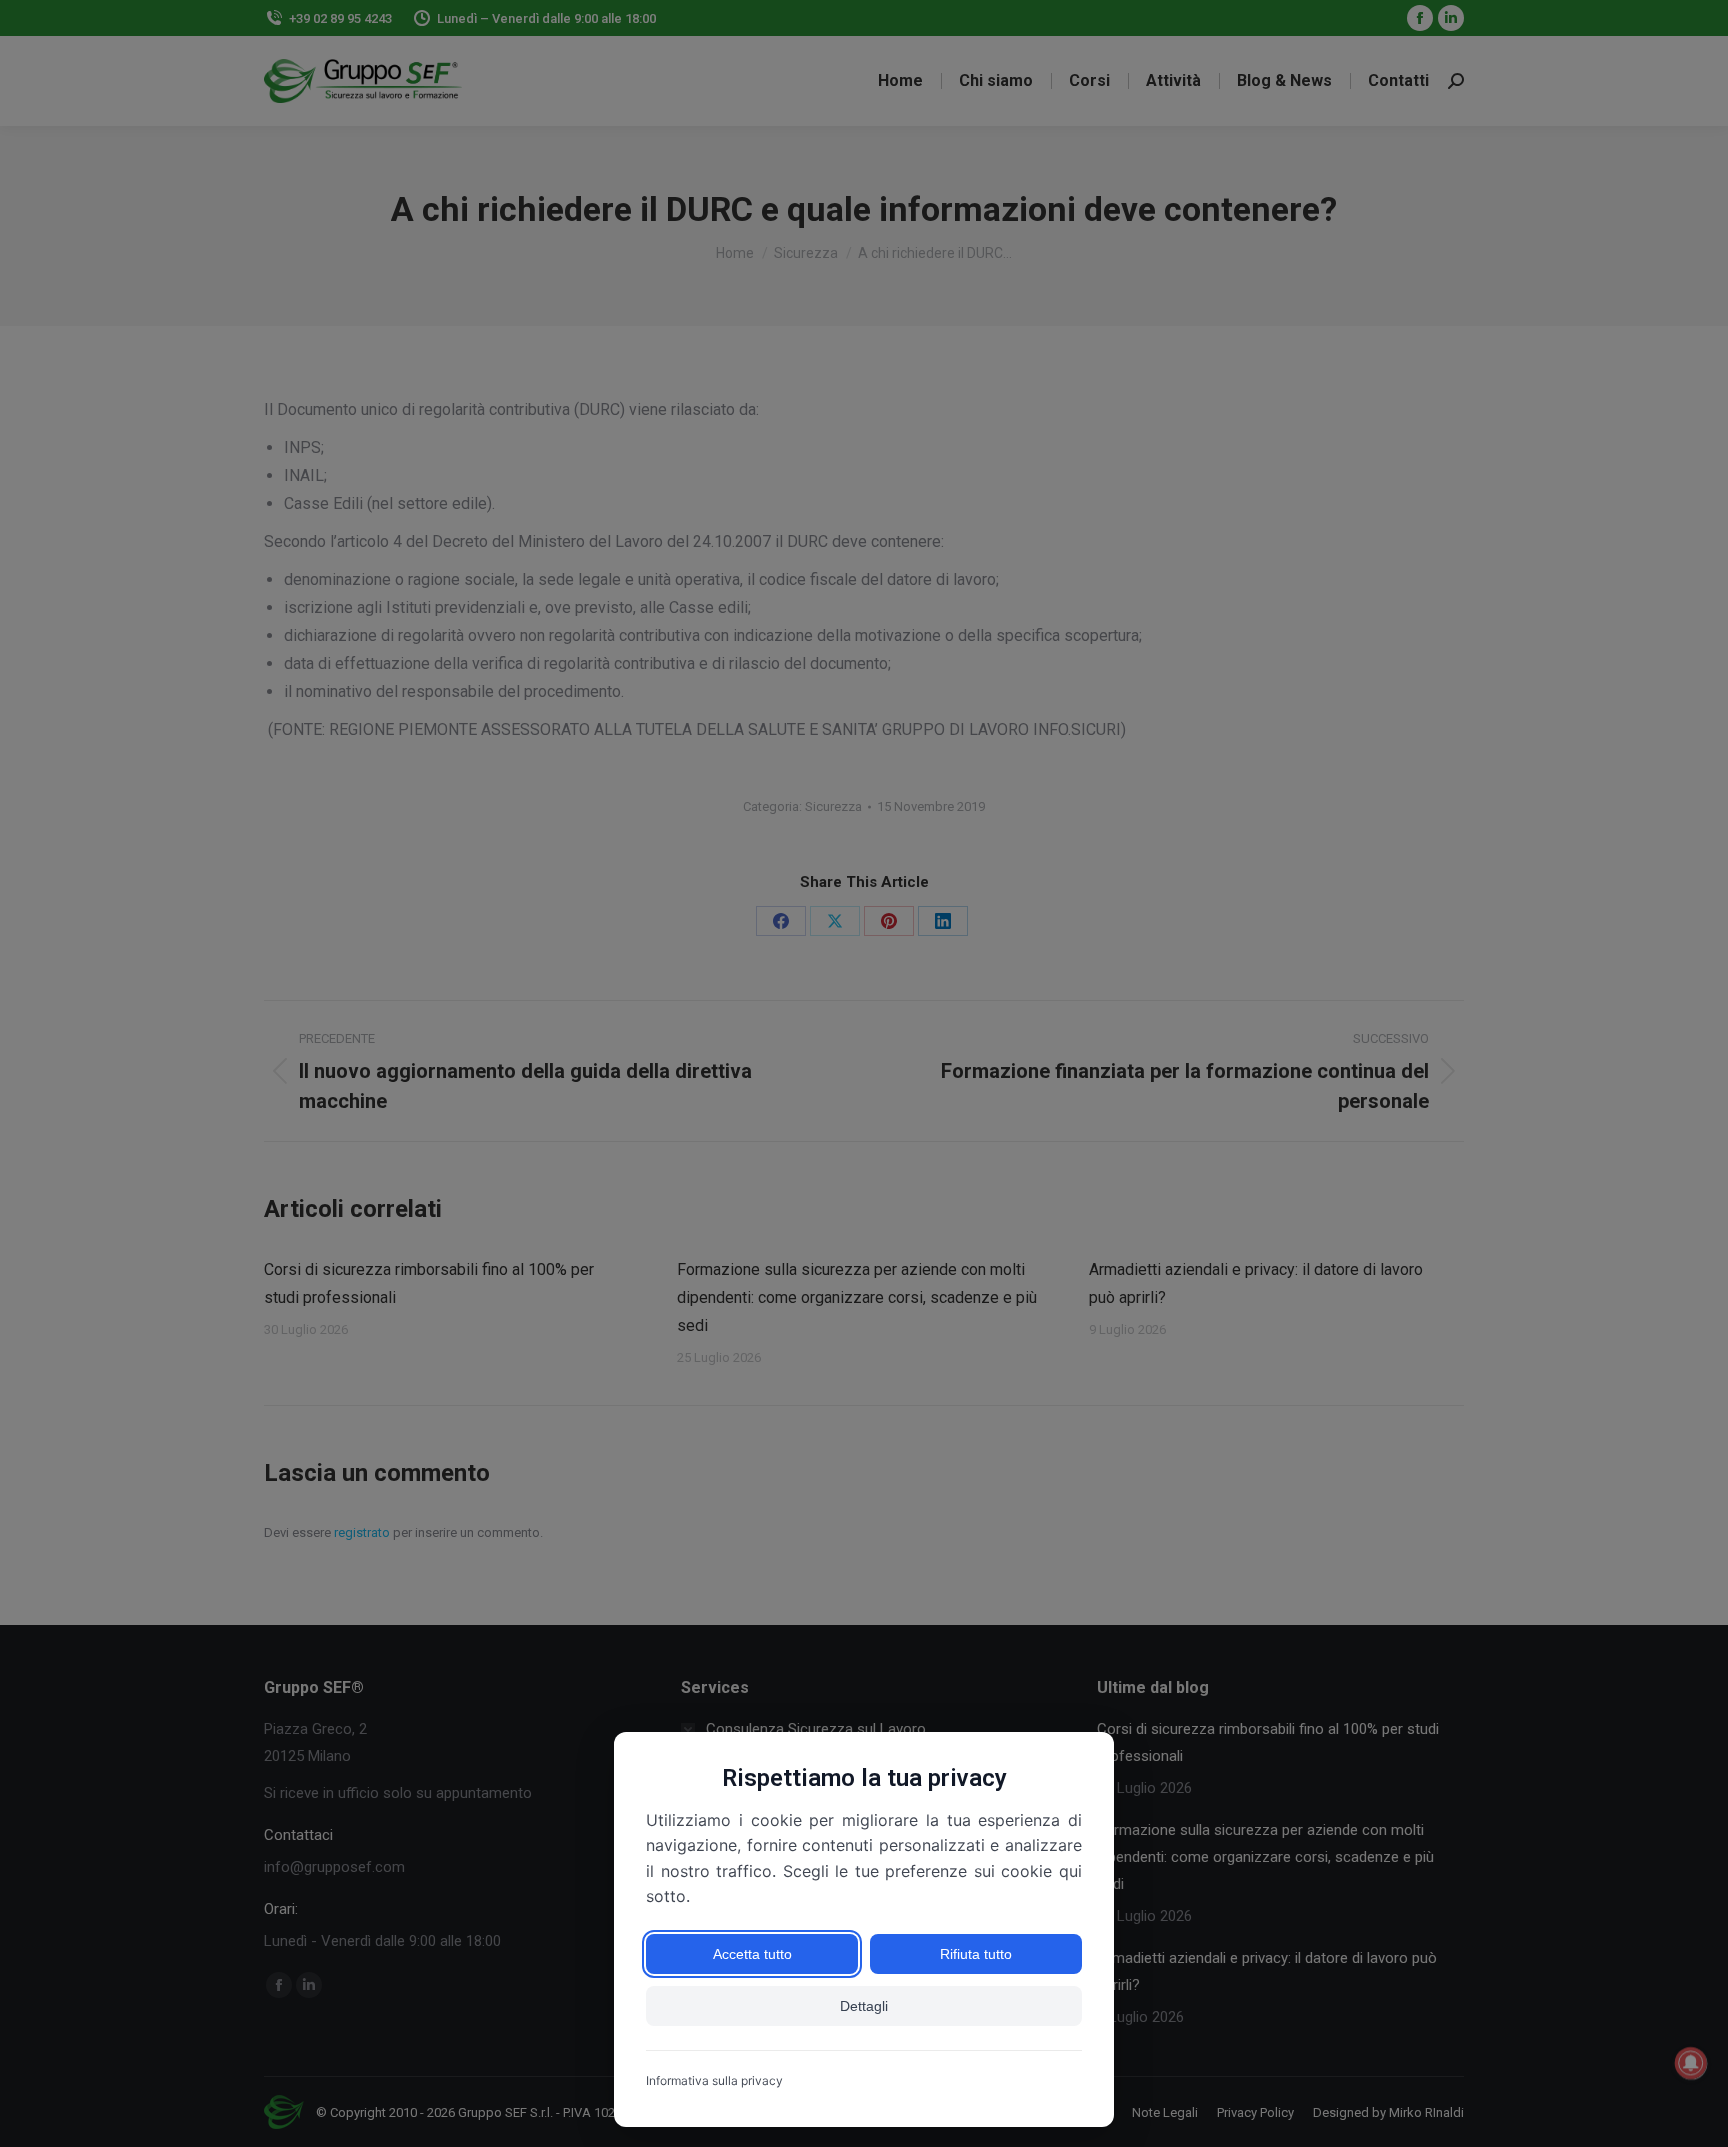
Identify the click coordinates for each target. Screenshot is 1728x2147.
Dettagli (864, 2006)
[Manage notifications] (1691, 2063)
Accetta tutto (752, 1954)
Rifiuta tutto (976, 1954)
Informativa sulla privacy (714, 2080)
